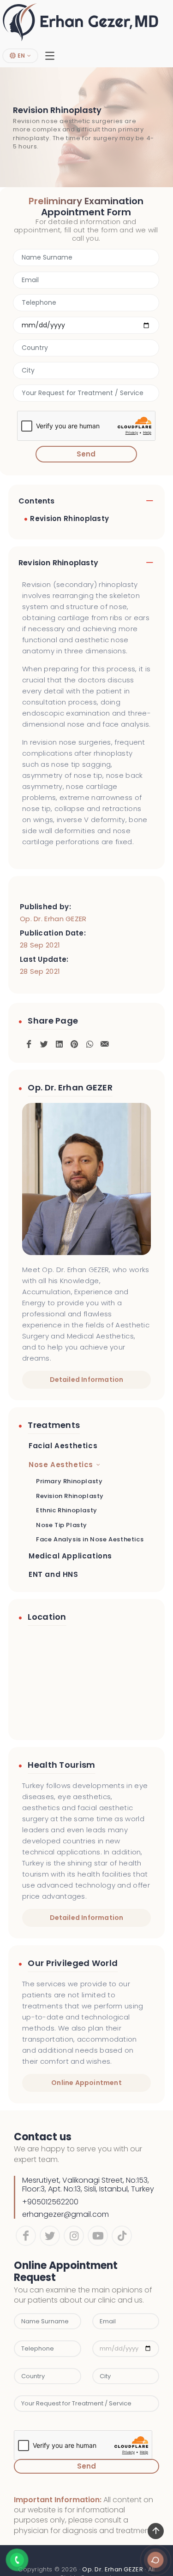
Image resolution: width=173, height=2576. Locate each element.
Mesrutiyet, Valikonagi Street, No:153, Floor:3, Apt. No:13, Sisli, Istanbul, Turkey (88, 2185)
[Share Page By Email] (105, 1042)
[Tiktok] (122, 2236)
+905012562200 (50, 2202)
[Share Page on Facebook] (29, 1042)
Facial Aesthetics (63, 1446)
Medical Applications (70, 1556)
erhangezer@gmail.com (66, 2214)
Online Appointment (86, 2083)
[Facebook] (26, 2236)
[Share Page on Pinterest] (74, 1042)
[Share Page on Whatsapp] (89, 1042)
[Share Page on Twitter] (44, 1042)
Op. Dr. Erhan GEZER (53, 919)
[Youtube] (98, 2236)
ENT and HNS (54, 1574)
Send (86, 454)
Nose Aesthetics (61, 1465)
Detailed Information (87, 1380)
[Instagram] (74, 2236)
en (21, 56)
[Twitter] (50, 2236)
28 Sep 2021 (40, 945)
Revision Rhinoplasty (69, 518)
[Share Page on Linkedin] (59, 1042)
